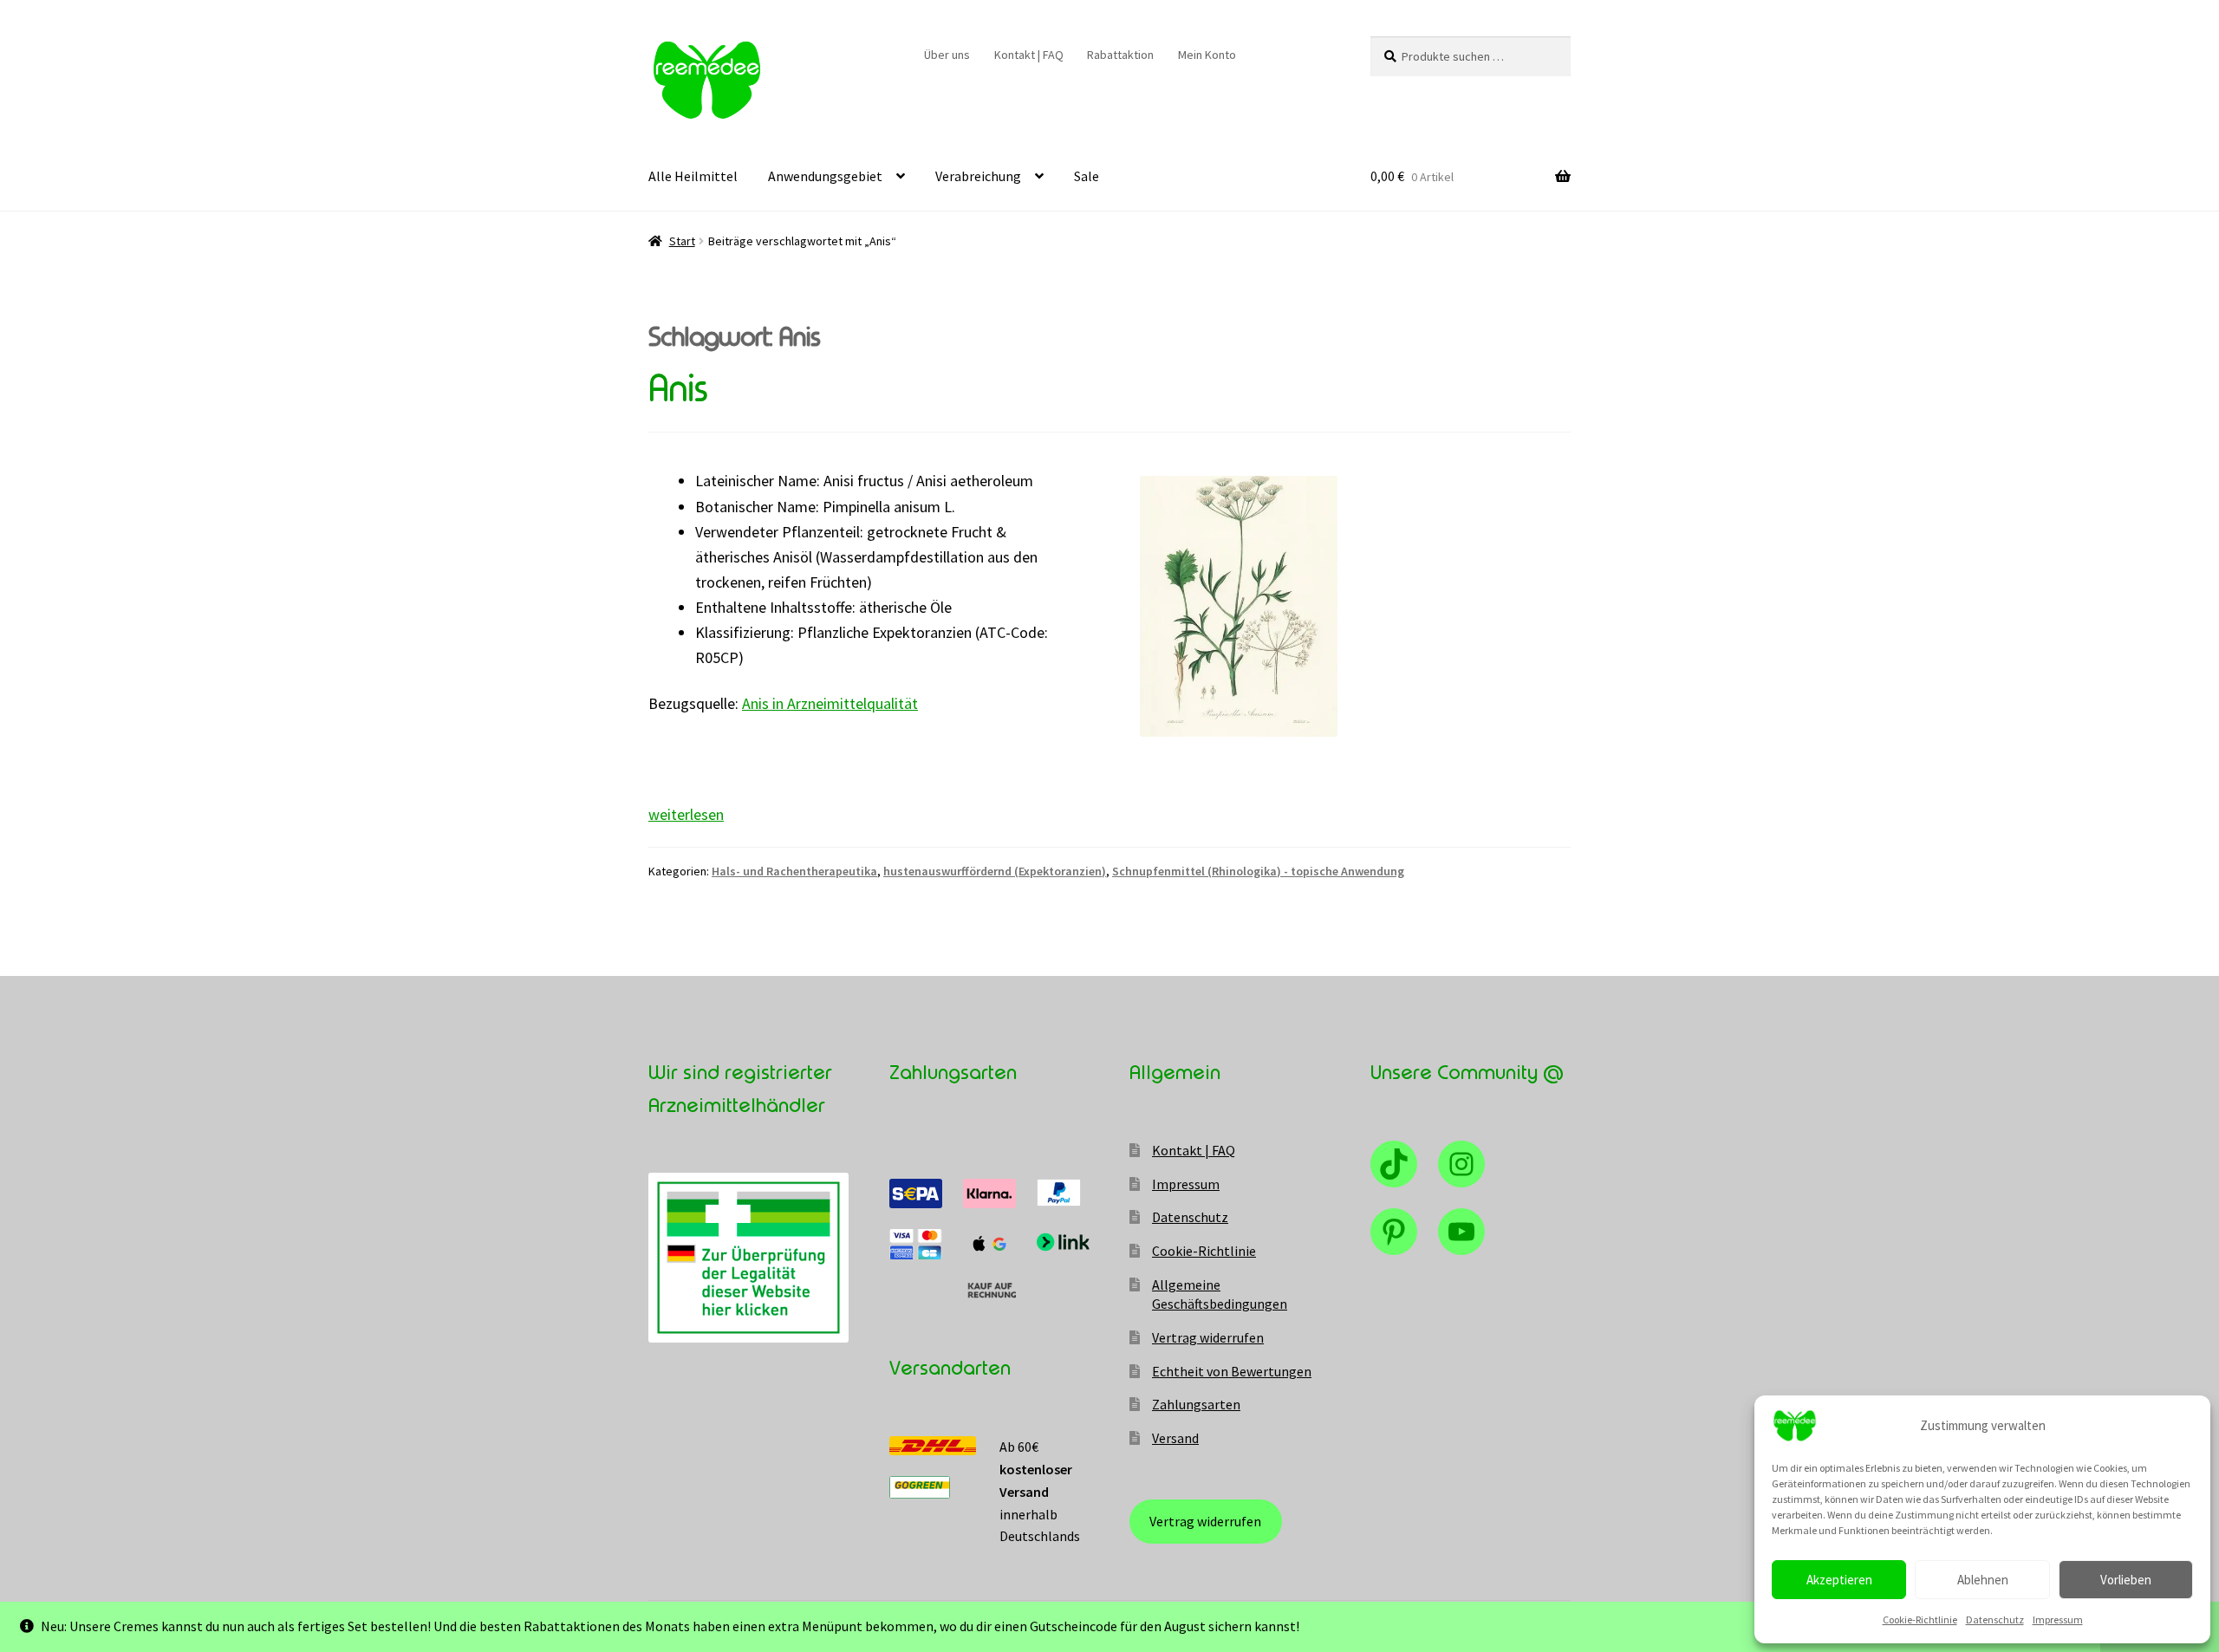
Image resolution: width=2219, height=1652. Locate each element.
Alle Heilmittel (693, 176)
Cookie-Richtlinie (1920, 1619)
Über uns (947, 55)
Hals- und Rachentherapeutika (794, 871)
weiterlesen (686, 814)
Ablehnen (1983, 1580)
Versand (1175, 1438)
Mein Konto (1207, 55)
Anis (678, 389)
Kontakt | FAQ (1029, 55)
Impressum (2058, 1619)
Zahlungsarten (1196, 1404)
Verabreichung (978, 176)
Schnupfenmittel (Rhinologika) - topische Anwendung (1258, 871)
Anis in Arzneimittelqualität (830, 703)
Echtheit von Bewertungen (1232, 1371)
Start (682, 241)
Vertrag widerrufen (1208, 1337)
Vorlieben (2126, 1580)
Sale (1087, 176)
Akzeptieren (1839, 1580)
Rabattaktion (1120, 55)
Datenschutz (1995, 1619)
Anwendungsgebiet (825, 176)
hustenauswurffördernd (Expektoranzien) (995, 871)
